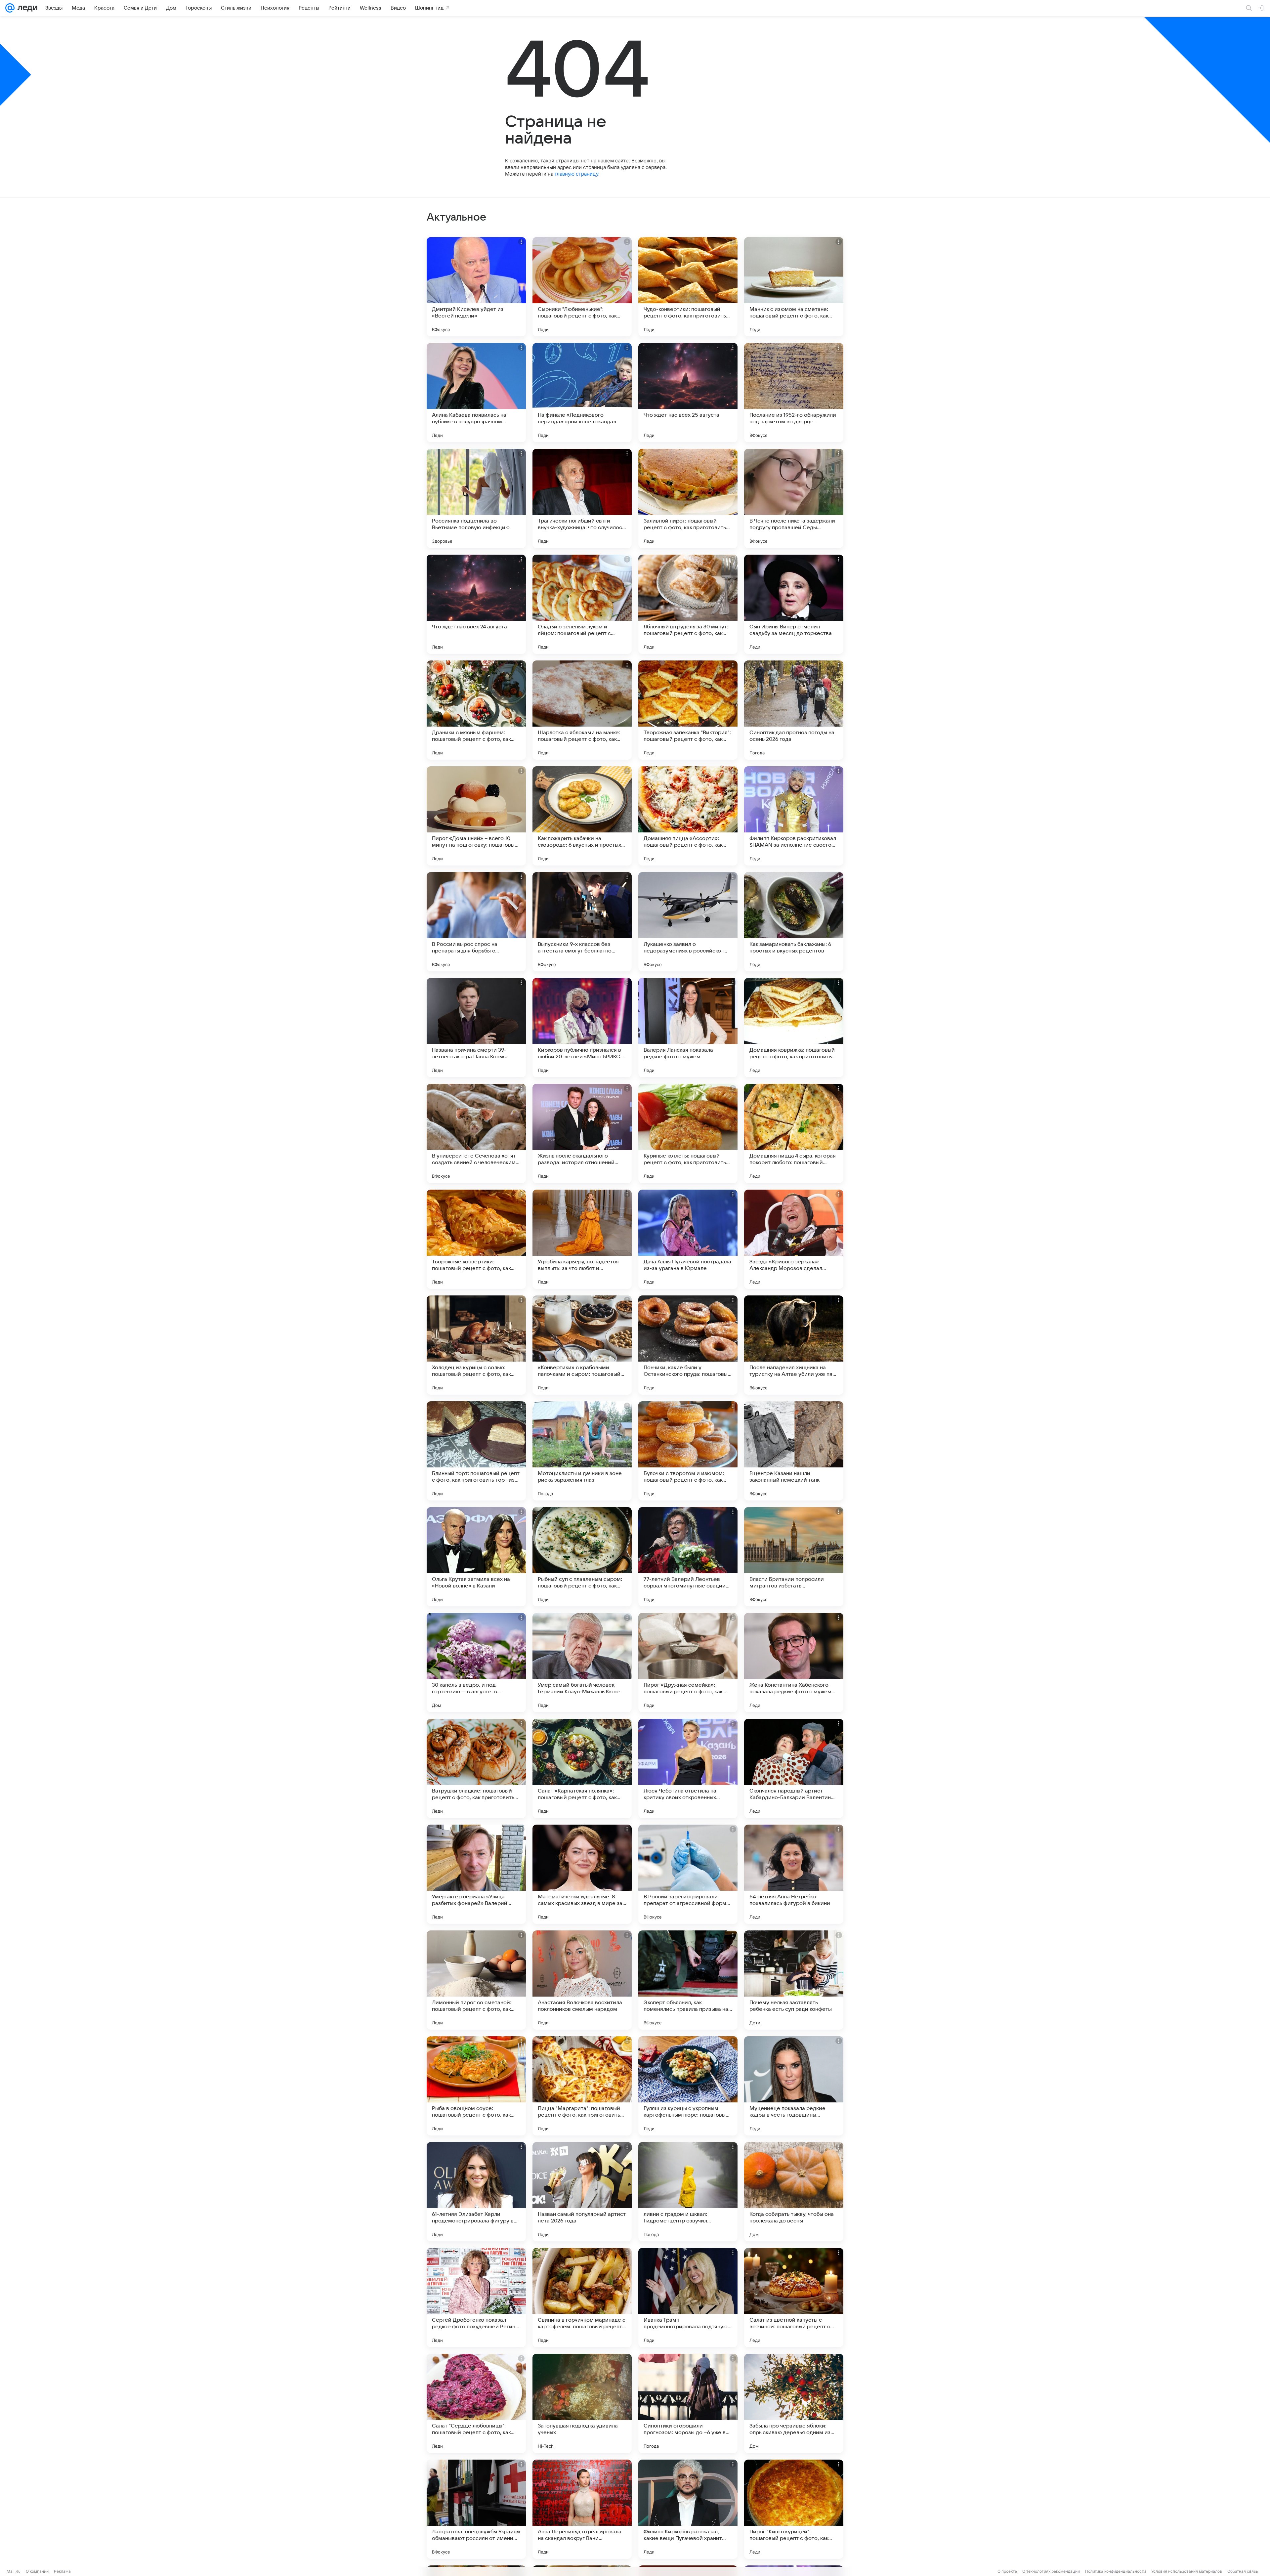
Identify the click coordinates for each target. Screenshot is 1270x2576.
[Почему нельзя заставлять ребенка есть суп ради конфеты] (794, 1980)
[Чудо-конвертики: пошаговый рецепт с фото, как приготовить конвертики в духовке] (688, 287)
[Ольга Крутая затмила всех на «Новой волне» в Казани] (476, 1557)
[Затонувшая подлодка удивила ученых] (582, 2403)
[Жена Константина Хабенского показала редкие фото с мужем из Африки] (794, 1663)
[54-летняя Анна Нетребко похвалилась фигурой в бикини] (794, 1874)
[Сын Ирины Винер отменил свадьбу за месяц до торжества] (794, 604)
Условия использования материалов (1187, 2571)
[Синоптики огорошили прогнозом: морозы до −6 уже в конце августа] (688, 2403)
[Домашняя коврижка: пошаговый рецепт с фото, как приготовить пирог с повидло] (794, 1028)
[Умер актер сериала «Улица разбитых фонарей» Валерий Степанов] (476, 1874)
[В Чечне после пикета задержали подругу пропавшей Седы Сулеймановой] (794, 498)
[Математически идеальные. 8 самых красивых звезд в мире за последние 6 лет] (582, 1874)
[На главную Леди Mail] (26, 8)
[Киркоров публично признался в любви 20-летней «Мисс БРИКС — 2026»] (582, 1028)
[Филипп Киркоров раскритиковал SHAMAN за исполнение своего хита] (794, 816)
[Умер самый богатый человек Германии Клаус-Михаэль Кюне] (582, 1663)
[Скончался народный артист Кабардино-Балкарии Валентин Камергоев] (794, 1768)
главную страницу (576, 174)
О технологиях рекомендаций (1051, 2571)
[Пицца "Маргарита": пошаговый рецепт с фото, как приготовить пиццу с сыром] (582, 2086)
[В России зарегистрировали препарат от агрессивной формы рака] (688, 1874)
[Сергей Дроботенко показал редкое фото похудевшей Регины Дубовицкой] (476, 2298)
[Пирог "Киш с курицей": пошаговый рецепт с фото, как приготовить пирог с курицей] (794, 2509)
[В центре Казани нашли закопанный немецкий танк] (794, 1451)
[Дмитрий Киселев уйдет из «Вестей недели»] (476, 287)
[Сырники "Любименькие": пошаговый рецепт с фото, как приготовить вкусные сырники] (582, 287)
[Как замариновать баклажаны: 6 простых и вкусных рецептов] (794, 922)
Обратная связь (1243, 2571)
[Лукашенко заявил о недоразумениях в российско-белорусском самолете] (688, 922)
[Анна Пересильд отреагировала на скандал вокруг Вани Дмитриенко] (582, 2509)
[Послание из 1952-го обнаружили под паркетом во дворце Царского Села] (794, 393)
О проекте (1007, 2571)
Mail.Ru (14, 2571)
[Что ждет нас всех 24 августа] (476, 604)
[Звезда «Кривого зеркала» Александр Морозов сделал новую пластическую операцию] (794, 1239)
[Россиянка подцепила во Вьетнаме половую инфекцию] (476, 498)
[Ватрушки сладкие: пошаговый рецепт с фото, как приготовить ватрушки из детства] (476, 1768)
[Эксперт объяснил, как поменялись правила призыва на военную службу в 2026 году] (688, 1980)
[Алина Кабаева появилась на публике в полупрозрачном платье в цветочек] (476, 393)
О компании (37, 2571)
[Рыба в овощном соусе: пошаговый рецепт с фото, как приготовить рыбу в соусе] (476, 2086)
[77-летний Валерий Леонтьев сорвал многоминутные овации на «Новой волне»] (688, 1557)
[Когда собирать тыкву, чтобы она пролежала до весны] (794, 2192)
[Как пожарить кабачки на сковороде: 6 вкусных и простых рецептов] (582, 816)
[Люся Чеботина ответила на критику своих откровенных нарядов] (688, 1768)
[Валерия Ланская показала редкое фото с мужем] (688, 1028)
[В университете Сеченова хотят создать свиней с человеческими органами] (476, 1133)
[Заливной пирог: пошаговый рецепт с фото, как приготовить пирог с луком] (688, 498)
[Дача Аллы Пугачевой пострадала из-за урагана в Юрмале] (688, 1239)
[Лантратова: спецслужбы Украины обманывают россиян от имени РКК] (476, 2509)
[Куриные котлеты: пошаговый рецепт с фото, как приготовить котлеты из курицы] (688, 1133)
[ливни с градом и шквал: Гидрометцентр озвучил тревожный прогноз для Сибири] (688, 2192)
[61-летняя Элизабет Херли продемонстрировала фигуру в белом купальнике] (476, 2192)
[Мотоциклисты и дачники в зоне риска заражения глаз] (582, 1451)
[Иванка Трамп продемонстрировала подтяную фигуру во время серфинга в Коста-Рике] (688, 2298)
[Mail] (10, 8)
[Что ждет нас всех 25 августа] (688, 393)
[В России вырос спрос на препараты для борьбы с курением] (476, 922)
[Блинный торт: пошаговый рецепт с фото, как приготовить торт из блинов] (476, 1451)
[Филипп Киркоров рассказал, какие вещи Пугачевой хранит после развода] (688, 2509)
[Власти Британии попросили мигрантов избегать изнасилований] (794, 1557)
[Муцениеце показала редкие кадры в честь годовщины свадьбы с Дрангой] (794, 2086)
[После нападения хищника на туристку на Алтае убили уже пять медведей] (794, 1345)
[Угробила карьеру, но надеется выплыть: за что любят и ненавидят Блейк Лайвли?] (582, 1239)
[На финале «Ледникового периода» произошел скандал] (582, 393)
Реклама (62, 2571)
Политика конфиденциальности (1116, 2571)
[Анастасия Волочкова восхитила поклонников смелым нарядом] (582, 1980)
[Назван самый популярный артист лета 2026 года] (582, 2192)
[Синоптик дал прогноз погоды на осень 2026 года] (794, 710)
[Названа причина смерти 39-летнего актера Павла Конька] (476, 1028)
